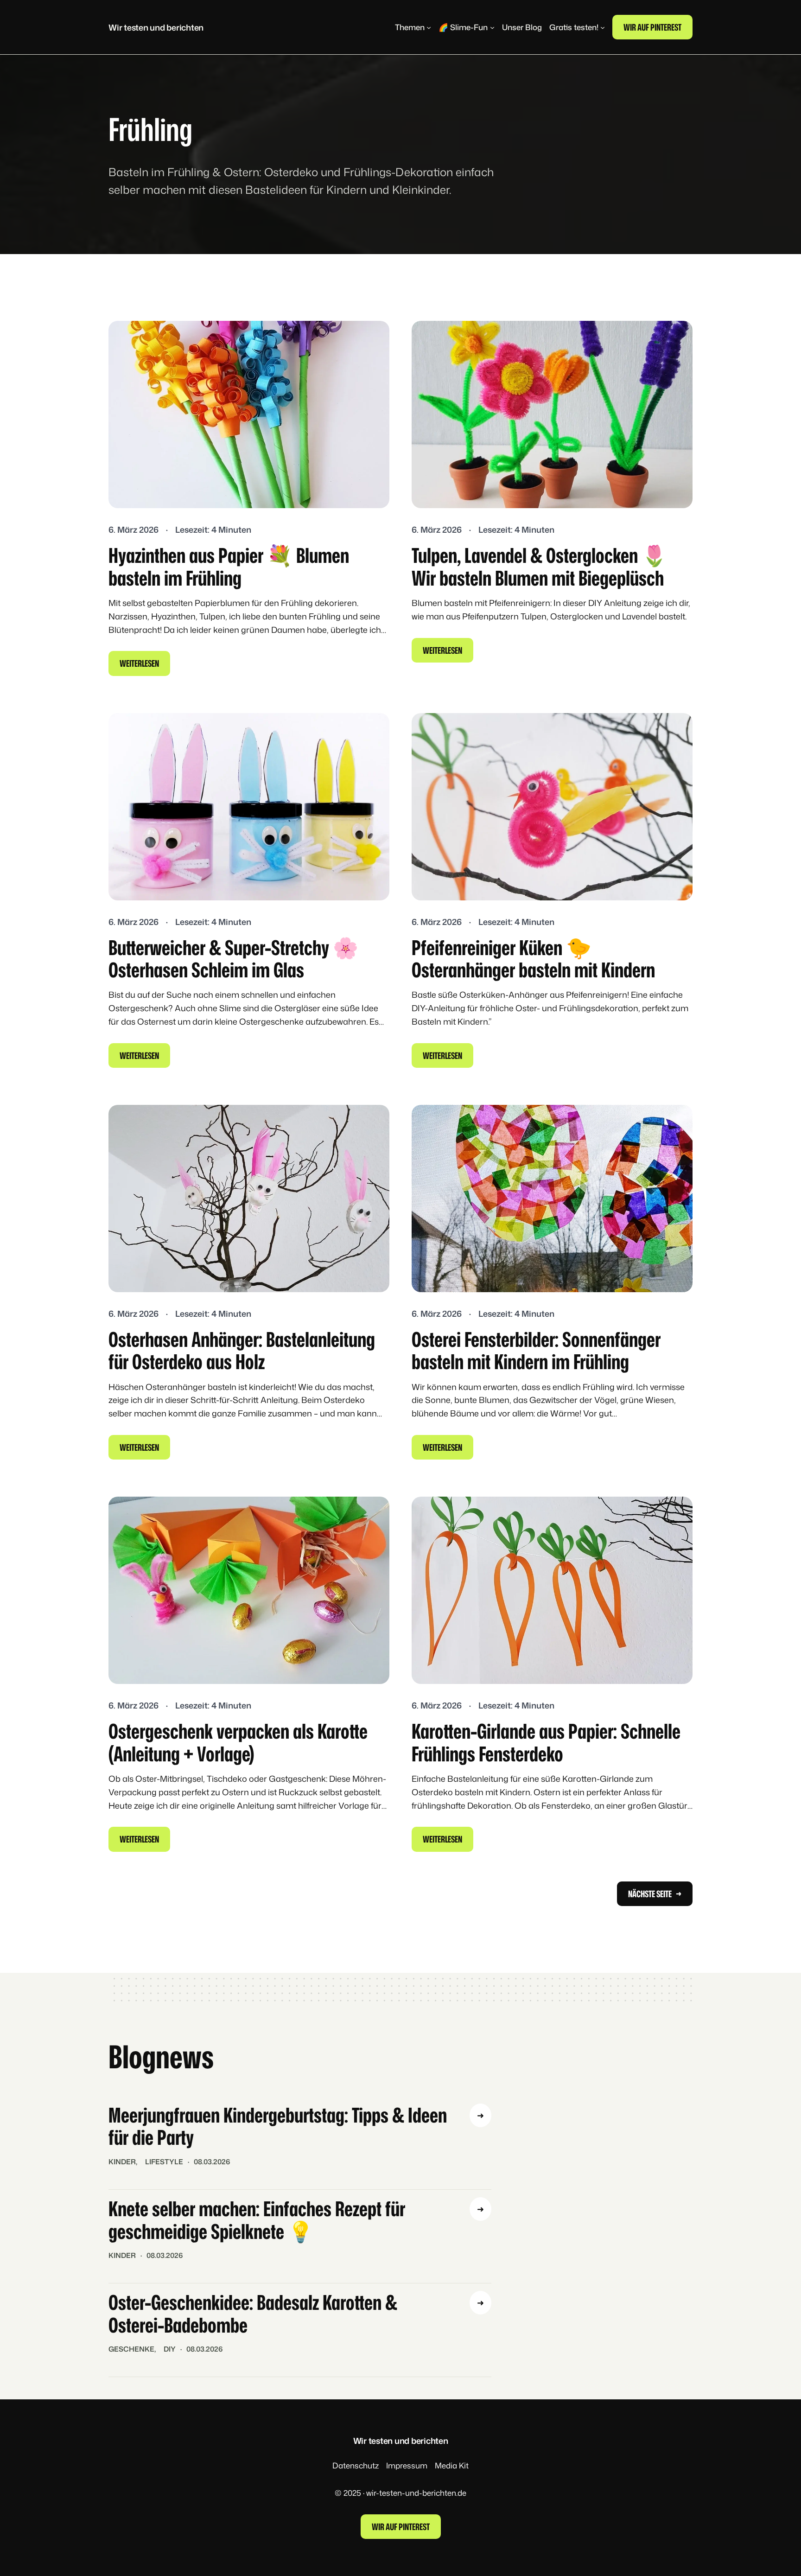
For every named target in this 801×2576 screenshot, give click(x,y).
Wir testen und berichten (156, 27)
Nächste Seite (655, 1894)
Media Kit (452, 2465)
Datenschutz (356, 2465)
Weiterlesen (145, 666)
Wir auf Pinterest (652, 27)
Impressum (407, 2465)
